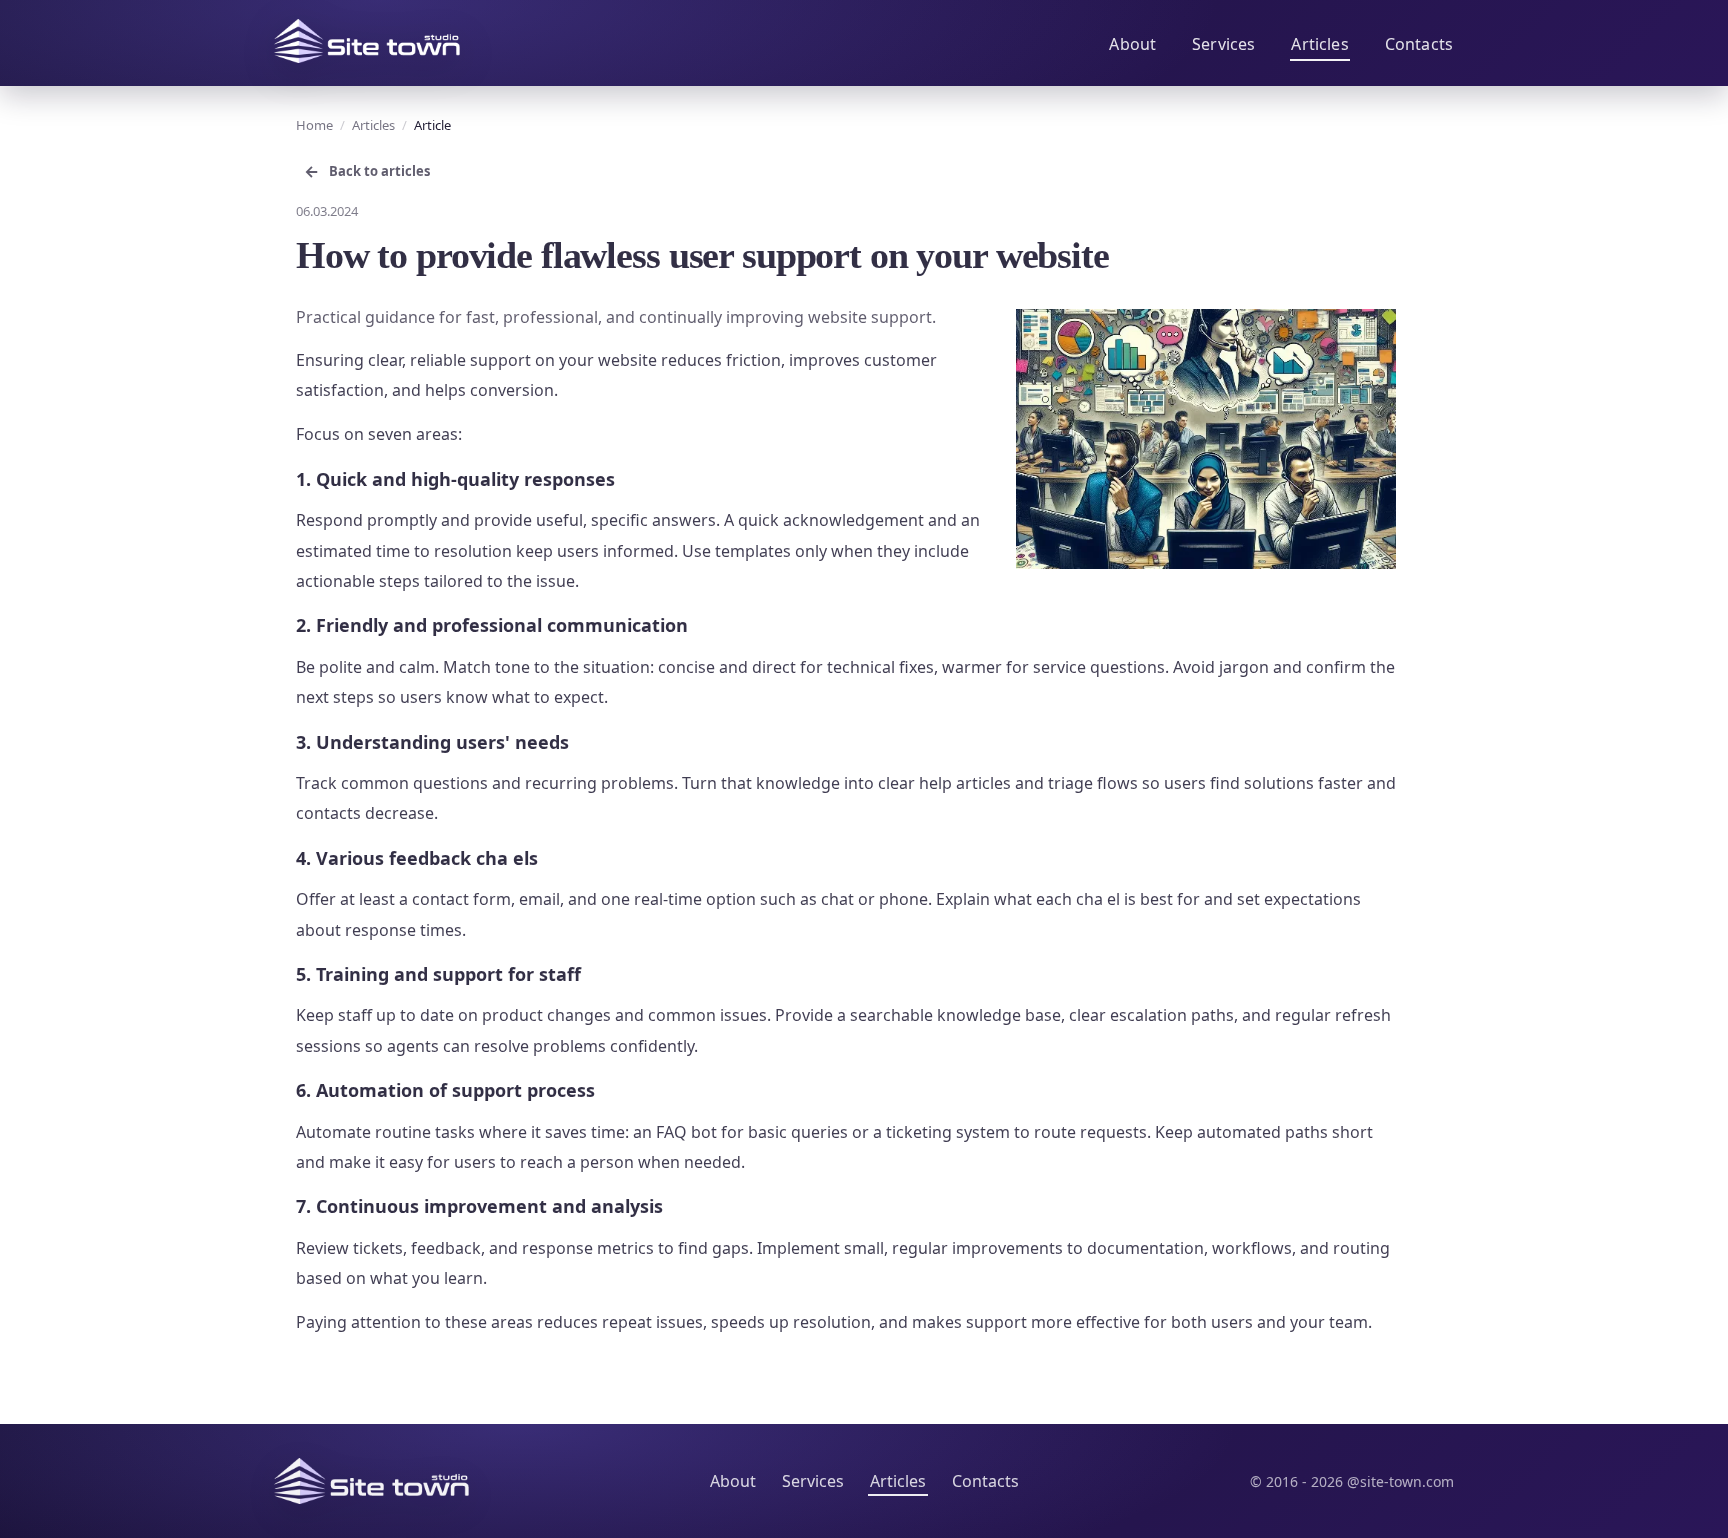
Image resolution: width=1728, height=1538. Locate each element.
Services (1223, 44)
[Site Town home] (367, 41)
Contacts (1419, 44)
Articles (1319, 44)
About (1132, 44)
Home (314, 125)
